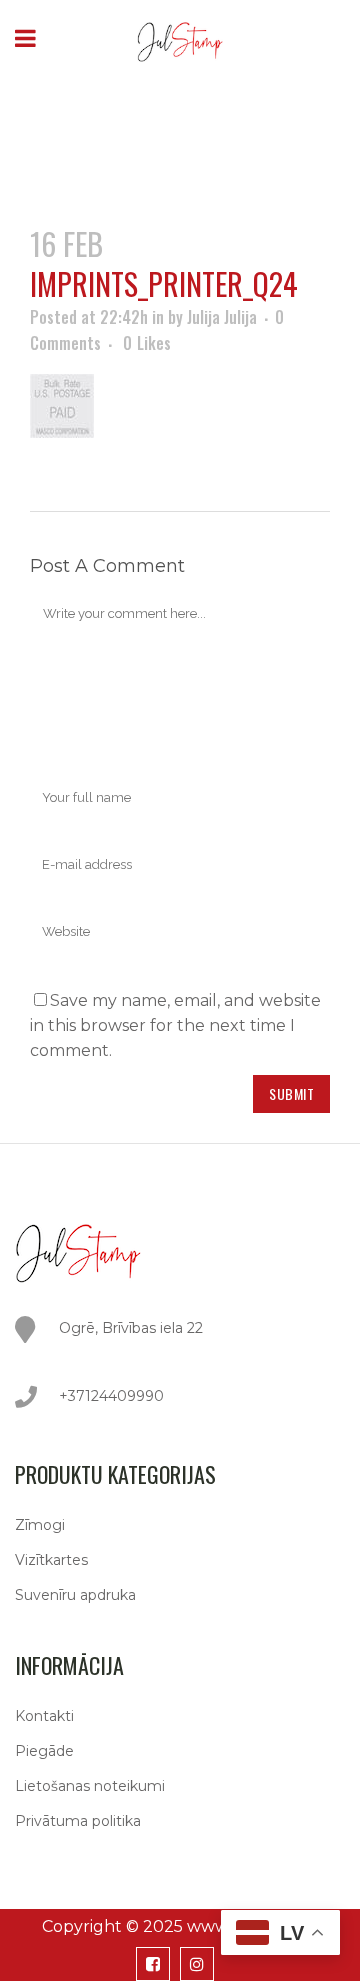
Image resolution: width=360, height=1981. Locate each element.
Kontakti (44, 1716)
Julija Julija (222, 317)
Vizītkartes (51, 1560)
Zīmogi (40, 1525)
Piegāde (44, 1751)
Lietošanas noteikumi (90, 1786)
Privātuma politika (78, 1821)
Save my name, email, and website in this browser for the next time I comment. (175, 1025)
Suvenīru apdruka (75, 1595)
